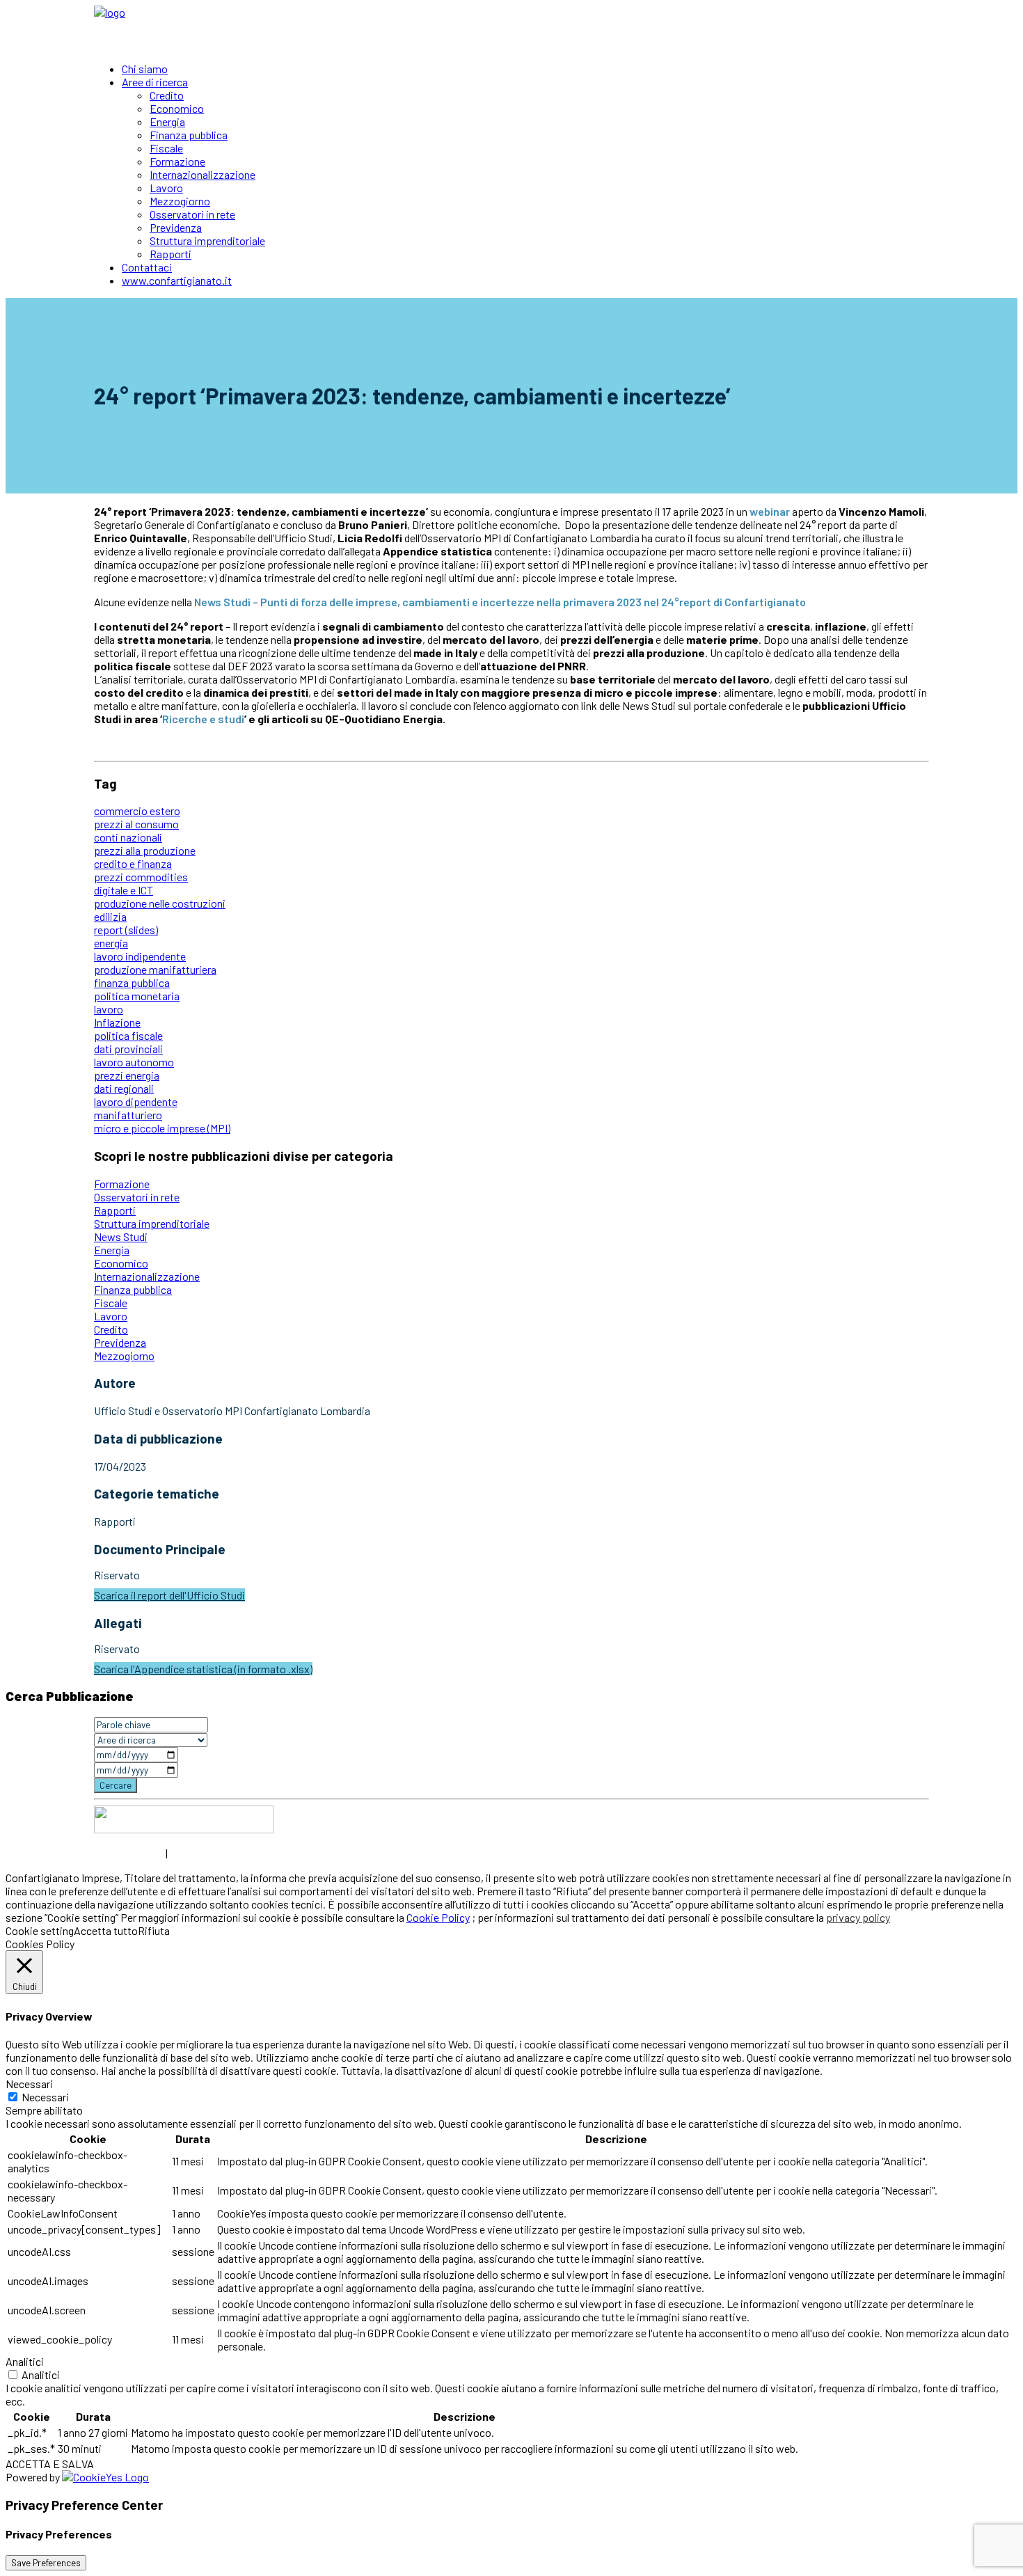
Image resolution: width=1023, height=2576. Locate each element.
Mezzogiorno (180, 201)
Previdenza (176, 227)
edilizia (110, 916)
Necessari (45, 2097)
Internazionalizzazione (203, 174)
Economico (177, 108)
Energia (167, 121)
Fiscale (166, 148)
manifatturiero (128, 1115)
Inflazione (117, 1022)
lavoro (109, 1009)
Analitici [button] (25, 2361)
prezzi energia (127, 1075)
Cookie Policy (438, 1917)
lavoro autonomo (134, 1062)
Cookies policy (206, 1853)
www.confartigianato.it (177, 280)
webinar (770, 511)
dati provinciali (128, 1049)
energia (111, 943)
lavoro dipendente (136, 1101)
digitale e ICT (124, 890)
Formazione (177, 161)
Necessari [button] (29, 2084)
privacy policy (858, 1917)
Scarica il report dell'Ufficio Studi (169, 1595)
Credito (167, 95)
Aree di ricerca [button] (155, 82)
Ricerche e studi (203, 719)
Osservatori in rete (192, 214)
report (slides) (126, 930)
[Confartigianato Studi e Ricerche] (511, 28)
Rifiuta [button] (154, 1930)
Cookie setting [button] (40, 1930)
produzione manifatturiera (155, 969)
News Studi (121, 1236)
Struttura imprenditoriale (207, 240)
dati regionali (124, 1088)
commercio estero (137, 811)
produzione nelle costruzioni (160, 903)
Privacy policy (129, 1853)
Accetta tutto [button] (106, 1930)
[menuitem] (525, 69)
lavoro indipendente (140, 956)
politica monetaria (137, 996)
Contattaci (147, 267)
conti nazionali (128, 837)
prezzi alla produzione (145, 850)
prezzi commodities (141, 877)
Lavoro (166, 188)
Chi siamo (145, 69)
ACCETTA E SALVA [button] (50, 2464)
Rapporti (170, 254)
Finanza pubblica (189, 135)
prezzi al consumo (136, 824)
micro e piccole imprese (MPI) (162, 1128)
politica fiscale (128, 1035)
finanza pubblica (132, 982)
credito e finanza (133, 863)
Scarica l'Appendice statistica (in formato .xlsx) (203, 1669)
